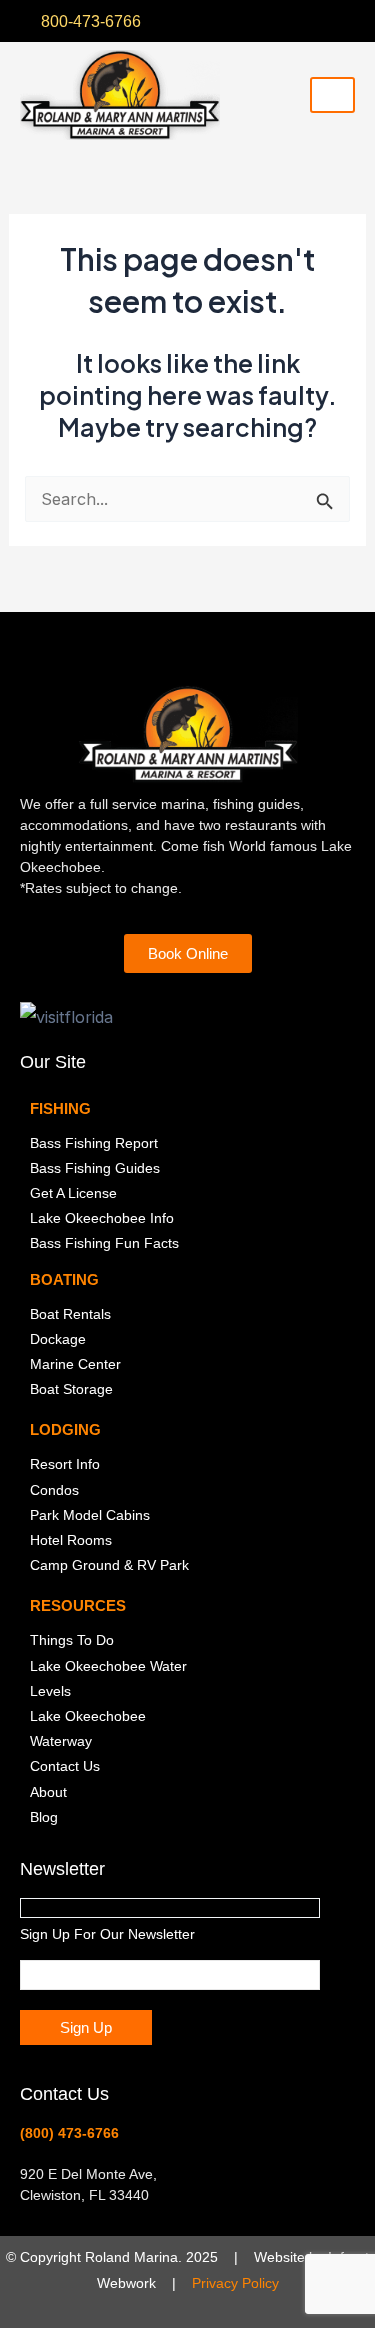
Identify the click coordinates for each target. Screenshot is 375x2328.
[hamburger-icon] (332, 95)
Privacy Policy (235, 2283)
